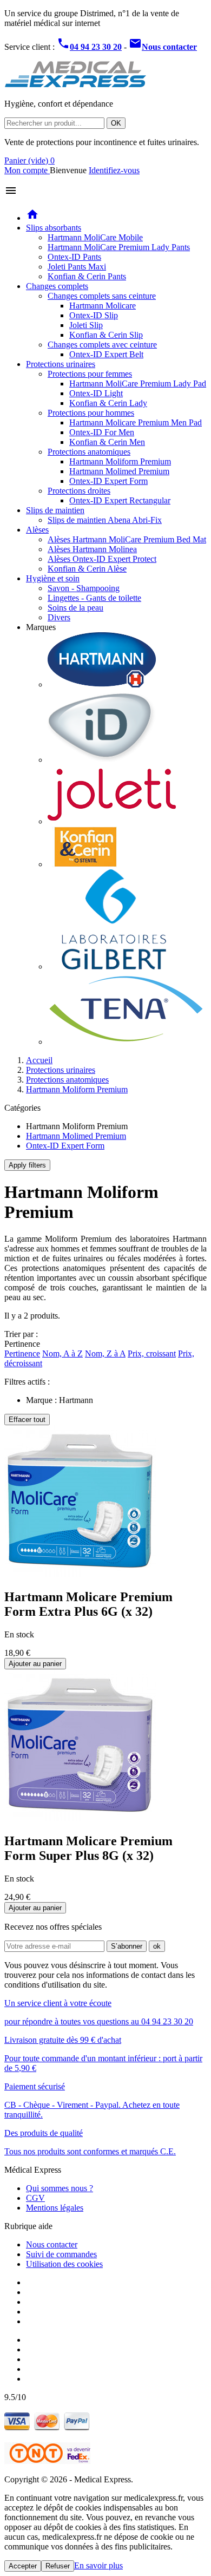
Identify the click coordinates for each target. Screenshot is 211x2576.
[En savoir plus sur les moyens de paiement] (47, 2428)
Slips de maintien (55, 510)
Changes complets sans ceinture (102, 296)
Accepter (23, 2566)
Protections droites (79, 491)
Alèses (37, 530)
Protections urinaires (61, 364)
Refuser (58, 2566)
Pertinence (22, 1353)
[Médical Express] (75, 85)
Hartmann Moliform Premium (120, 461)
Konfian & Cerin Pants (87, 276)
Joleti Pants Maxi (77, 267)
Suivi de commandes (61, 2254)
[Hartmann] (102, 684)
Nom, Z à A (105, 1353)
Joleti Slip (86, 325)
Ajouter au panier (35, 1664)
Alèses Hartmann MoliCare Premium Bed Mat (127, 539)
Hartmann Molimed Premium (119, 471)
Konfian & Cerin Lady (108, 403)
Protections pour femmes (90, 374)
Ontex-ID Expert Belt (106, 354)
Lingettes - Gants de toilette (94, 598)
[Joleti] (112, 821)
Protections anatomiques (89, 452)
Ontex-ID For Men (102, 432)
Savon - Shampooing (84, 588)
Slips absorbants (54, 228)
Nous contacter (52, 2244)
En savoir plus (98, 2565)
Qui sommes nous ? (60, 2188)
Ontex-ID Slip (94, 315)
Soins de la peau (75, 608)
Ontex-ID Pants (74, 257)
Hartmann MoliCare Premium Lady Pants (119, 247)
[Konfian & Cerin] (85, 864)
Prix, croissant (152, 1353)
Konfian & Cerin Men (107, 442)
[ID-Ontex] (102, 760)
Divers (59, 617)
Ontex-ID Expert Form (108, 481)
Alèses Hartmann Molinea (92, 549)
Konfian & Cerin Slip (106, 335)
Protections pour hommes (91, 413)
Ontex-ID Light (96, 393)
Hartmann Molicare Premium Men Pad (136, 422)
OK (116, 123)
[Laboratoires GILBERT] (114, 966)
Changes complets (57, 286)
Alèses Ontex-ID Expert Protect (102, 559)
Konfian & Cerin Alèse (87, 569)
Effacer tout (27, 1420)
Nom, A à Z (62, 1353)
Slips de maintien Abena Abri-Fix (105, 520)
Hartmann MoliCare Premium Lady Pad (138, 384)
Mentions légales (55, 2208)
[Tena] (126, 1042)
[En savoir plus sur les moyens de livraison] (47, 2461)
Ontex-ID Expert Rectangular (120, 500)
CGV (35, 2198)
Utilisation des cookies (64, 2264)
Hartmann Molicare (103, 306)
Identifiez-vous (114, 170)
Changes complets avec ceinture (102, 345)
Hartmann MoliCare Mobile (95, 237)
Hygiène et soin (53, 578)
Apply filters (27, 1165)
